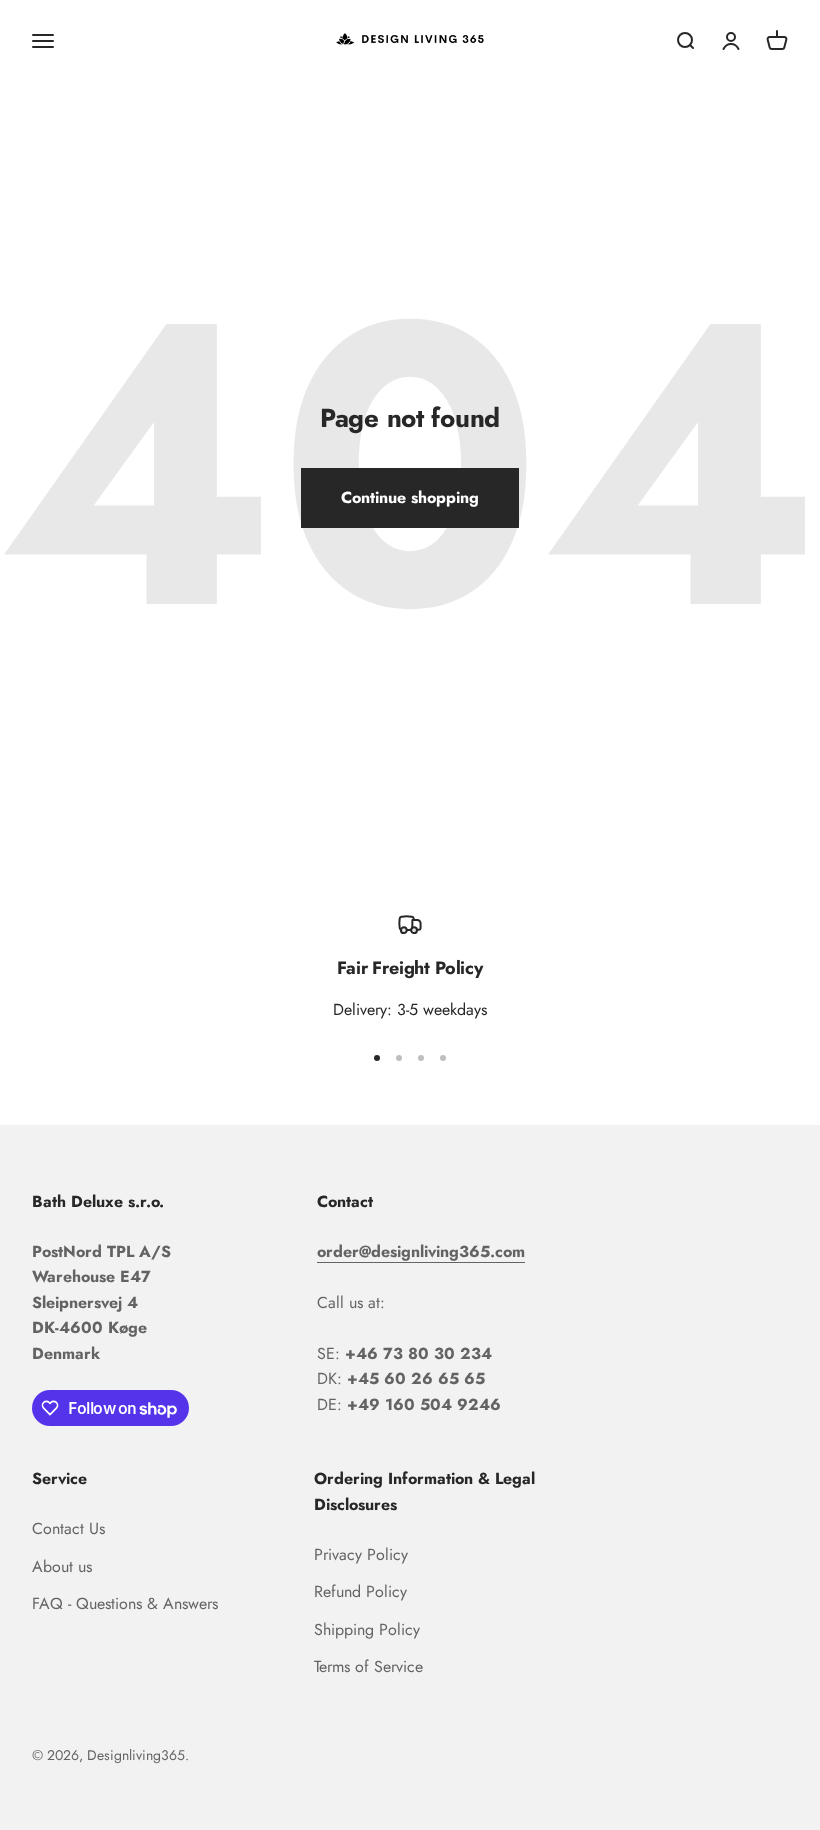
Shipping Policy (367, 1629)
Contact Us (68, 1528)
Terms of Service (368, 1666)
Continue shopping (410, 497)
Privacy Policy (361, 1554)
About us (62, 1566)
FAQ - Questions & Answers (125, 1603)
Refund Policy (360, 1591)
